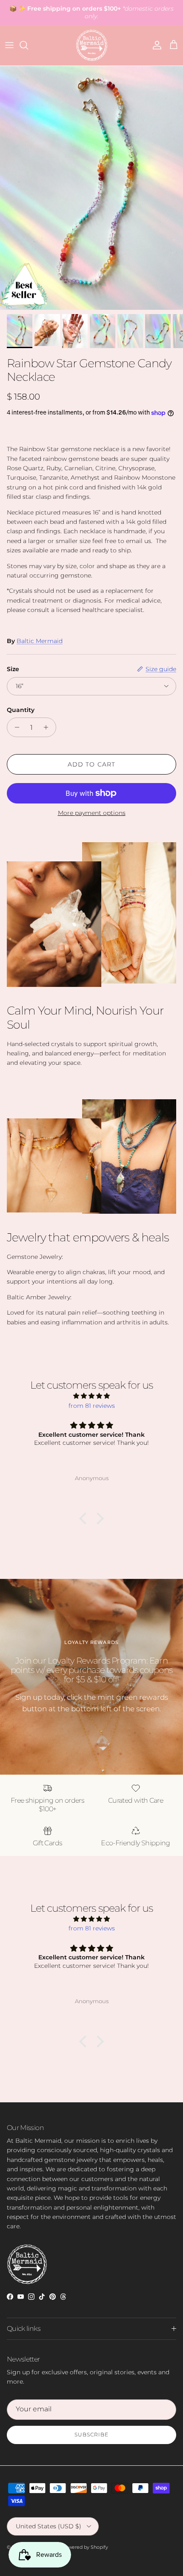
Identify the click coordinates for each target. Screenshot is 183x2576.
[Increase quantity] (48, 727)
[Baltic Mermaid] (92, 45)
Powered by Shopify (85, 2547)
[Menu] (9, 45)
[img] (91, 1396)
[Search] (28, 45)
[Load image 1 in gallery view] (91, 188)
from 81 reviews (92, 1406)
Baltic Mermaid (40, 641)
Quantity (21, 710)
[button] (85, 1518)
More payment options (92, 813)
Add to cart (91, 764)
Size (13, 669)
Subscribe (91, 2434)
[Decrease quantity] (15, 727)
